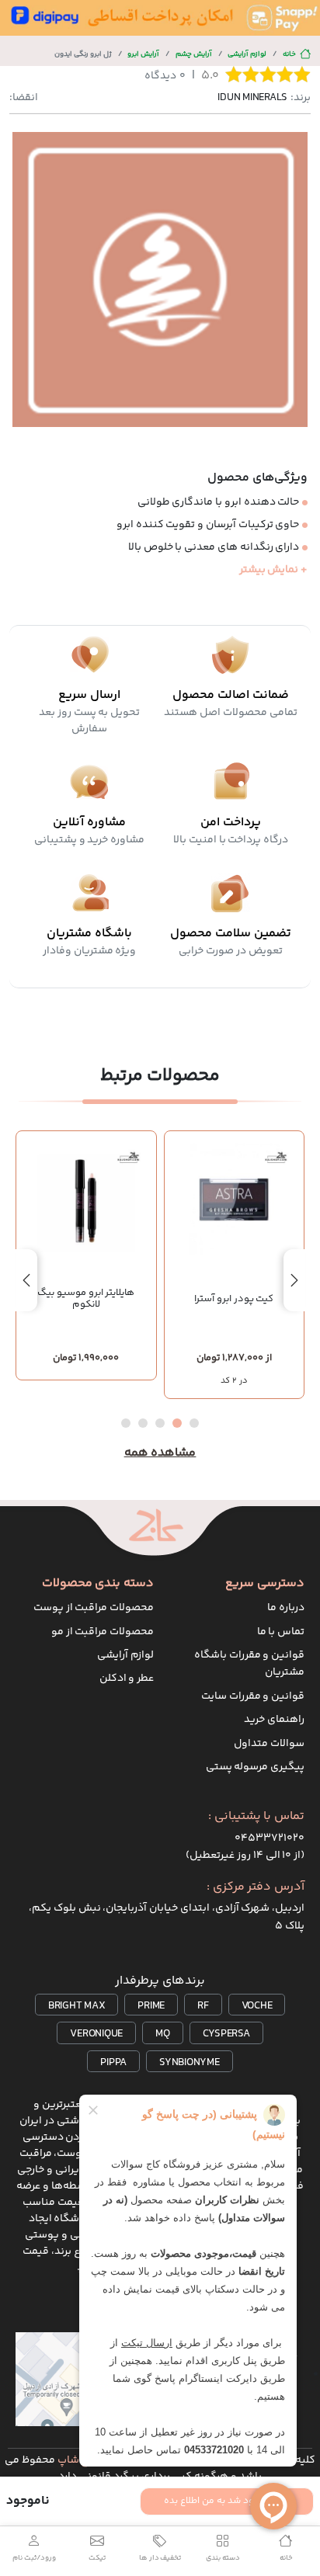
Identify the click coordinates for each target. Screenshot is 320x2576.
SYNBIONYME (190, 2063)
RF (203, 2006)
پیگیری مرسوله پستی (256, 1767)
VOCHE (257, 2006)
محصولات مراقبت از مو (103, 1632)
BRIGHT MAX (77, 2006)
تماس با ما (281, 1632)
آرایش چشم (194, 54)
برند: (264, 98)
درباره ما (286, 1608)
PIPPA (113, 2063)
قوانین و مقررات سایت (253, 1696)
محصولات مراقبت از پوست (94, 1608)
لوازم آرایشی (247, 54)
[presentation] (294, 1280)
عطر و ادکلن (127, 1679)
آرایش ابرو (143, 54)
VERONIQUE (96, 2034)
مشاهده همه (160, 1453)
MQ (163, 2034)
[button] (194, 1423)
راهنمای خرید (274, 1720)
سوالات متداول (269, 1744)
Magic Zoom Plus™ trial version (76, 147)
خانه (289, 54)
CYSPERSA (226, 2034)
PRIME (151, 2006)
